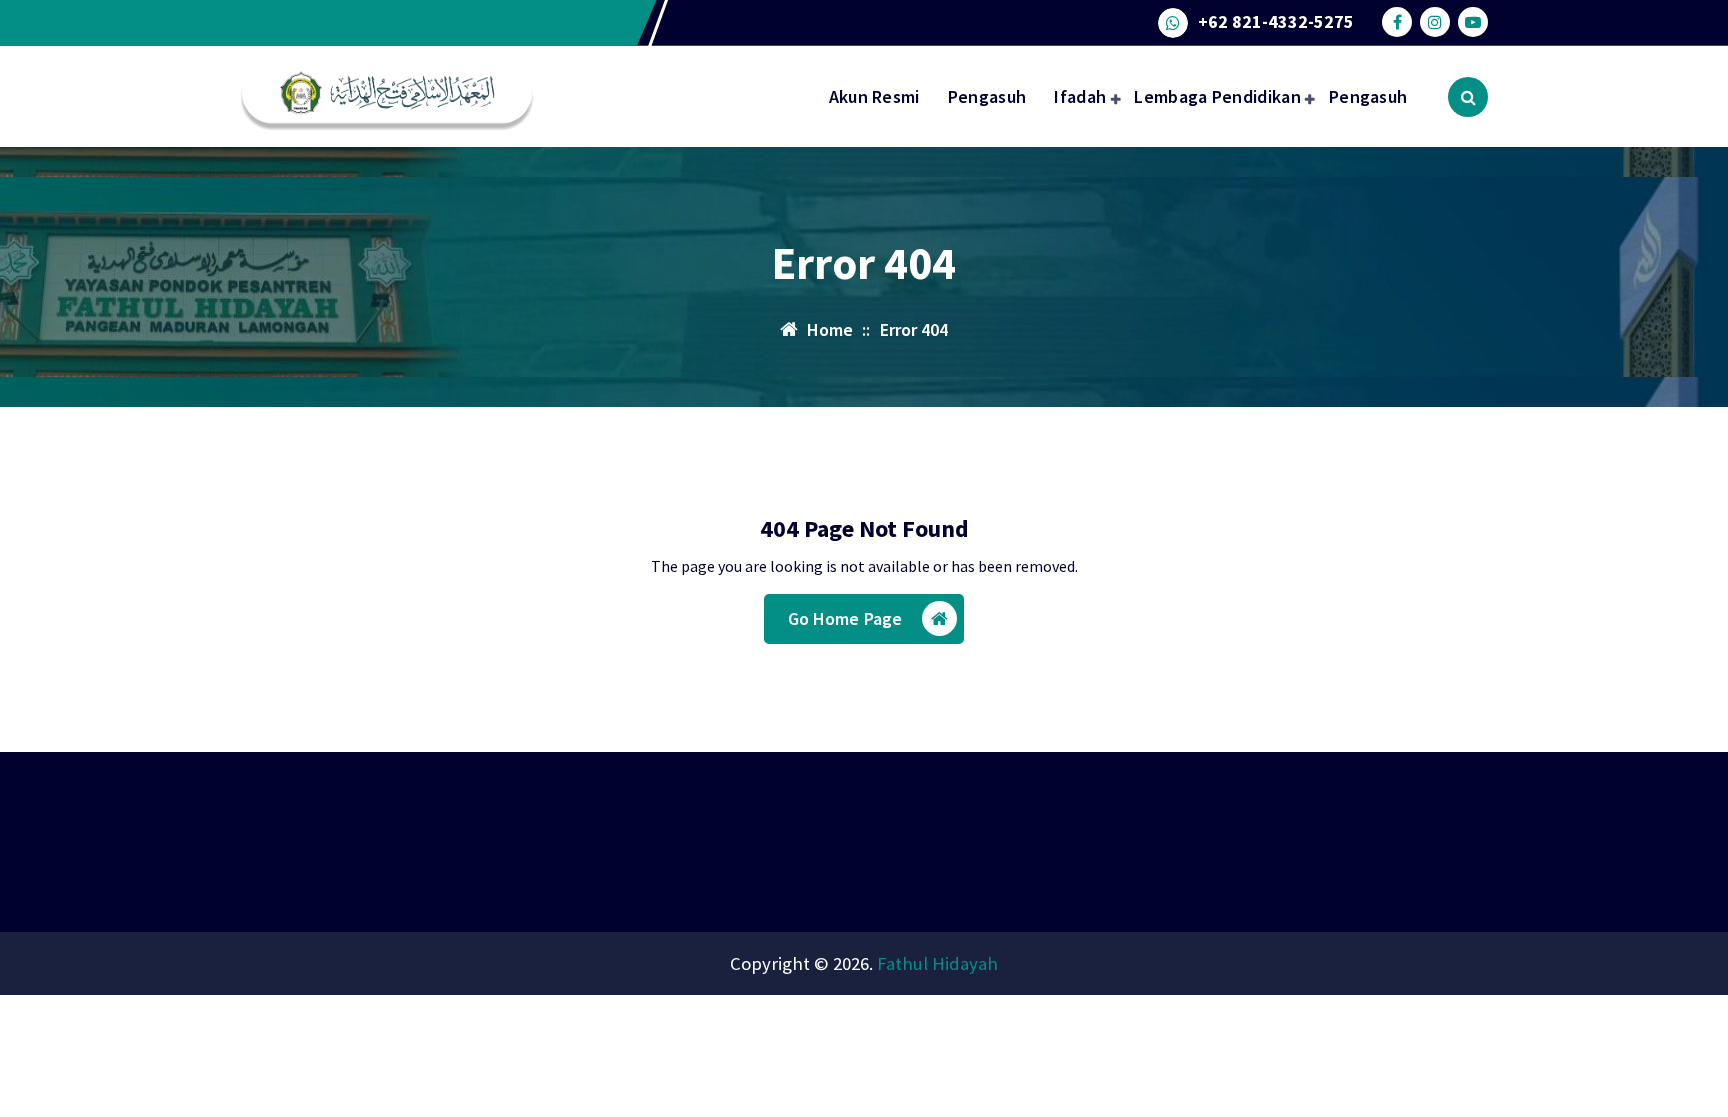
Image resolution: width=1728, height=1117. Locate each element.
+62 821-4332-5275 (1276, 22)
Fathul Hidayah (937, 963)
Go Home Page (845, 618)
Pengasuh (987, 96)
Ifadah (1080, 96)
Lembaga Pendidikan (1217, 96)
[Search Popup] (1468, 97)
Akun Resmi (874, 96)
